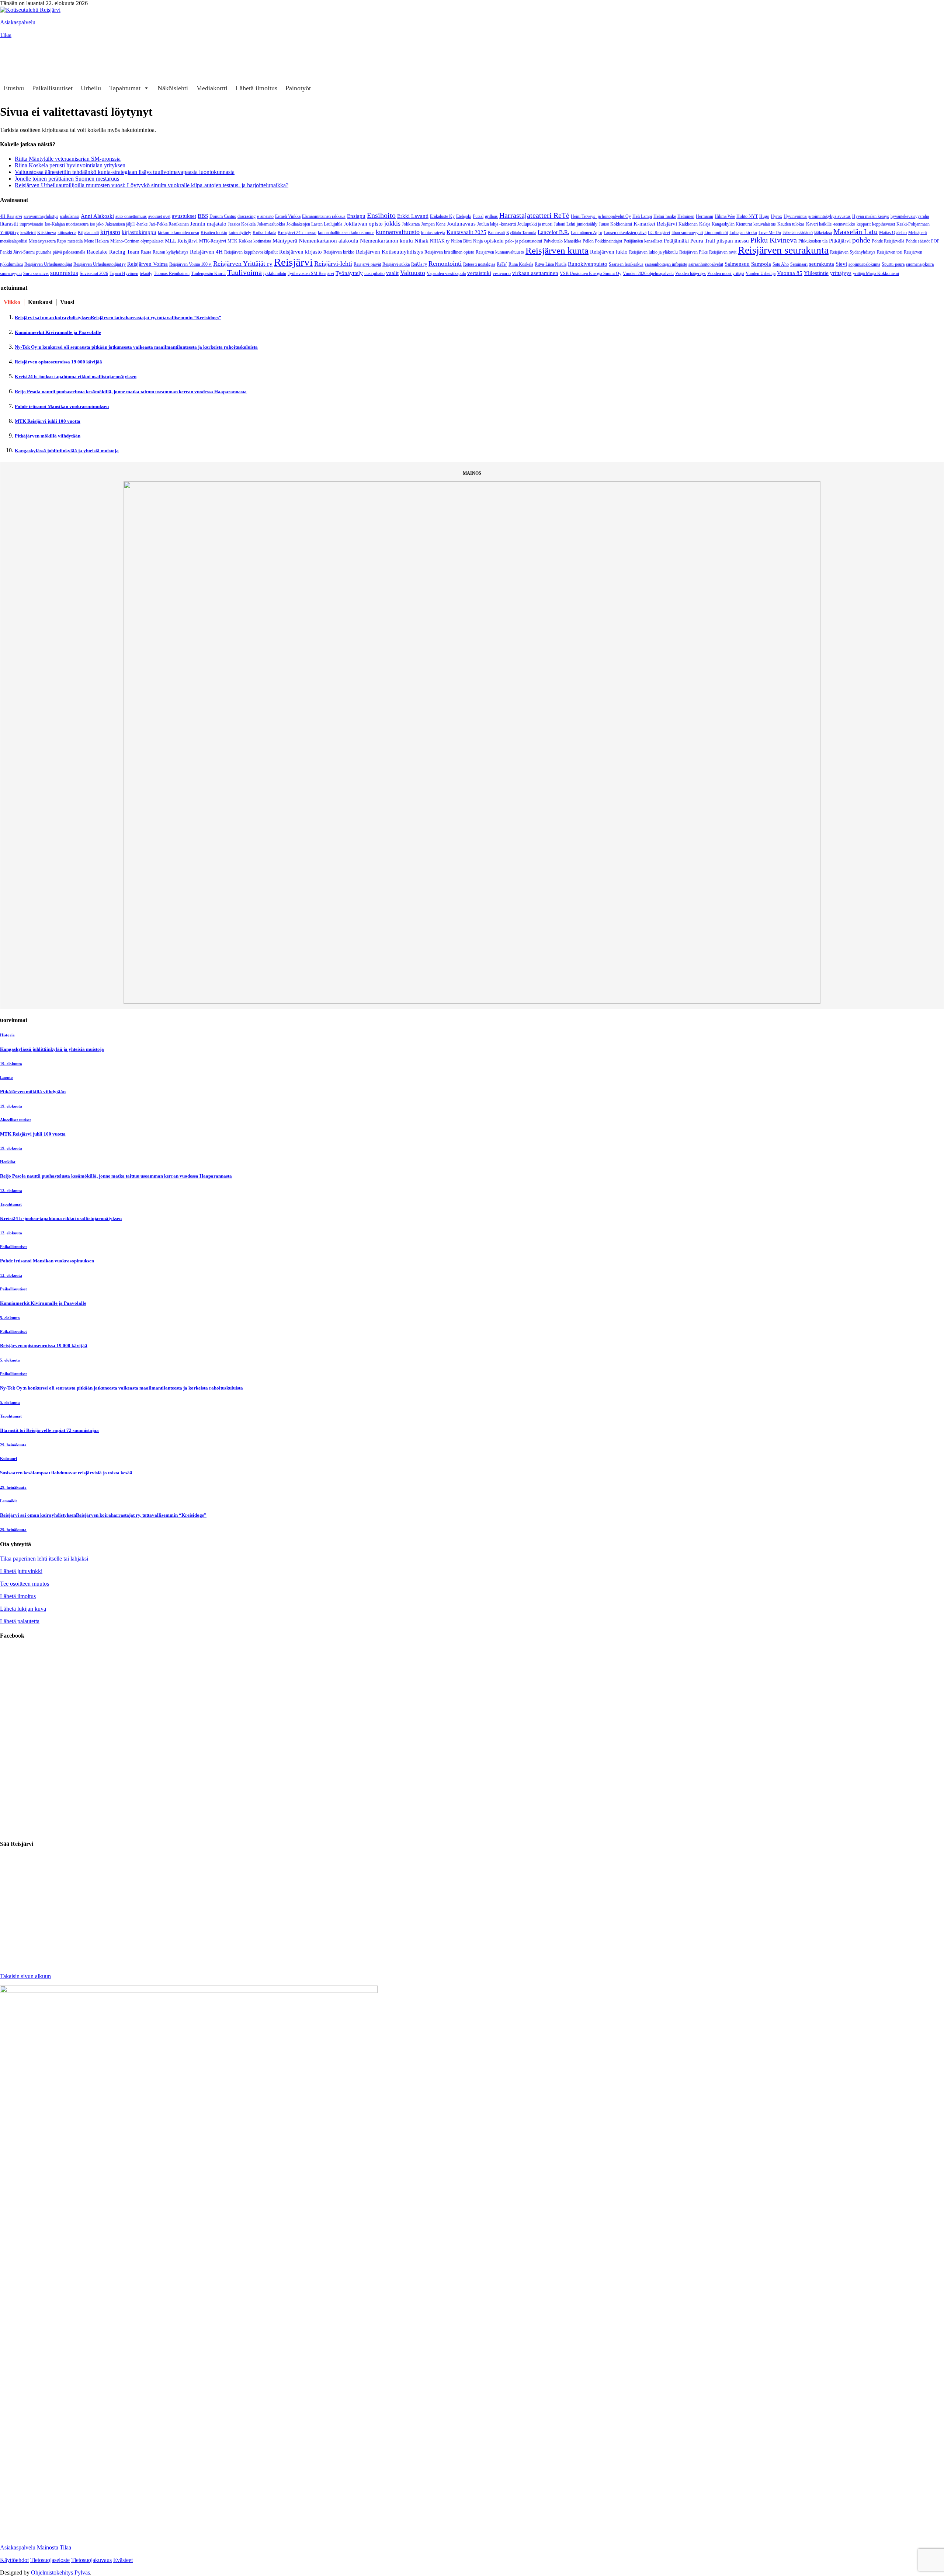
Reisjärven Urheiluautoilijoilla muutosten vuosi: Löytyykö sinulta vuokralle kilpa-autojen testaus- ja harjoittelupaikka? (152, 185)
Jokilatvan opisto (363, 224)
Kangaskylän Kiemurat (732, 224)
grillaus (491, 216)
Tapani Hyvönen (124, 273)
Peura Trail (703, 240)
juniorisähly (587, 224)
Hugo (764, 216)
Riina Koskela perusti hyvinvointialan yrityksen (70, 165)
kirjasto (110, 232)
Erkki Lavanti (413, 216)
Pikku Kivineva (774, 240)
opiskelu (494, 240)
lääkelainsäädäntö (798, 233)
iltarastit (9, 224)
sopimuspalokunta (864, 264)
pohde (861, 240)
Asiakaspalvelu (18, 22)
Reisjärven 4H (206, 252)
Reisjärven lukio (609, 252)
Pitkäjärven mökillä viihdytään (48, 436)
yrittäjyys (841, 273)
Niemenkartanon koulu (386, 240)
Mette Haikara (96, 241)
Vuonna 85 (790, 273)
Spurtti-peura (893, 264)
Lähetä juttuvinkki (21, 1571)
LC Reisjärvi (659, 233)
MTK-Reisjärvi (213, 241)
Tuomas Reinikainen (172, 273)
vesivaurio (502, 273)
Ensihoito (381, 215)
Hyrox (776, 216)
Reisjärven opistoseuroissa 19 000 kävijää (58, 362)
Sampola (761, 264)
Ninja (478, 241)
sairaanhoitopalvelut (706, 264)
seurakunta (822, 264)
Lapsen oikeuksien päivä (625, 233)
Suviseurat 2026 (94, 273)
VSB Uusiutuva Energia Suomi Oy (591, 273)
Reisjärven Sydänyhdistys (853, 252)
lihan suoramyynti (687, 233)
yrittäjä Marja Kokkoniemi (876, 273)
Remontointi (445, 264)
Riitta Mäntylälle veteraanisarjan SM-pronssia (68, 159)
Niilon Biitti (461, 241)
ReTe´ (502, 264)
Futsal (478, 216)
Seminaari (799, 264)
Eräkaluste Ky (442, 216)
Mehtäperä (917, 233)
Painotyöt (298, 88)
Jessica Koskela (242, 224)
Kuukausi (40, 302)
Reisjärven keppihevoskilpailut (251, 252)
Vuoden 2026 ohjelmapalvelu (648, 273)
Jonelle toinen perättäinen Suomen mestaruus (67, 179)
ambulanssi (70, 216)
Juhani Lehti (565, 224)
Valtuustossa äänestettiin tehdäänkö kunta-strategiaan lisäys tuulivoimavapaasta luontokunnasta (125, 172)
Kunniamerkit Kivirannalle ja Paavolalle (58, 332)
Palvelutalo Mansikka (562, 241)
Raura (146, 252)
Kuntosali (496, 233)
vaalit (392, 273)
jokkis (392, 223)
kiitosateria (67, 233)
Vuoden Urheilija (761, 273)
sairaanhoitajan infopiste (666, 264)
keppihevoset (884, 224)
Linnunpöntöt (716, 233)
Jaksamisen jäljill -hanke (126, 224)
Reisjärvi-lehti (333, 264)
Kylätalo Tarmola (521, 233)
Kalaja (705, 224)
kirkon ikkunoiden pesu (178, 233)
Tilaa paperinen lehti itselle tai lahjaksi (44, 1559)
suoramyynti (11, 273)
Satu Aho (781, 264)
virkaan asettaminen (535, 273)
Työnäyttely (349, 273)
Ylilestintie (816, 273)
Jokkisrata (411, 224)
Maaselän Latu (855, 231)
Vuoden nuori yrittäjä (726, 273)
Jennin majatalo (208, 224)
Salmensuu (737, 264)
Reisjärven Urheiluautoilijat (48, 264)
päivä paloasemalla (69, 252)
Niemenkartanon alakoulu (329, 240)
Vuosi (67, 302)
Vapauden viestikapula (446, 273)
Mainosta (48, 2547)
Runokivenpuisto (588, 264)
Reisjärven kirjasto (301, 252)
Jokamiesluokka (271, 224)
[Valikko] (9, 46)
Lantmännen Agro (586, 233)
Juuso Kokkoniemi (615, 224)
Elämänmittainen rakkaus (324, 216)
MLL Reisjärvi (181, 240)
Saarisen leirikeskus (626, 264)
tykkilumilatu (275, 273)
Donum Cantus (223, 216)
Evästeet (123, 2560)
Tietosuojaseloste (50, 2560)
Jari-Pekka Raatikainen (169, 224)
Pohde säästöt (918, 241)
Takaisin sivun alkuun (25, 1976)
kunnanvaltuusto (398, 232)
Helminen (686, 216)
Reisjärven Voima (147, 264)
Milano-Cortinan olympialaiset (137, 241)
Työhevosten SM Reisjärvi (311, 273)
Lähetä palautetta (20, 1621)
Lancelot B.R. (553, 232)
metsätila (75, 241)
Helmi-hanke (665, 216)
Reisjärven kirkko (339, 252)
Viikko (12, 302)
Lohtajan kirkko (743, 233)
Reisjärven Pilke (693, 252)
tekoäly (146, 273)
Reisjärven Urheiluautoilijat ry (100, 264)
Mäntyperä (285, 240)
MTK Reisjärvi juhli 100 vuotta (48, 421)
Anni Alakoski (97, 216)
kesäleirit (28, 233)
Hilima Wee (725, 216)
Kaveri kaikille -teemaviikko (831, 224)
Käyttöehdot (14, 2560)
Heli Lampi (642, 216)
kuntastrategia (433, 233)
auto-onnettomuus (131, 216)
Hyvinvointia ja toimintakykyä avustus (817, 216)
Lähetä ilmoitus (256, 88)
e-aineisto (265, 216)
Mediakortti (212, 88)
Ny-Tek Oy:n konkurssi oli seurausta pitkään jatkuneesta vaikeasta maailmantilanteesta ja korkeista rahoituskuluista (136, 347)
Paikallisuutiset (52, 88)
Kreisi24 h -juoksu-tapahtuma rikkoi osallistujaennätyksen (76, 377)
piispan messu (733, 240)
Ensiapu (356, 216)
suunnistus (64, 273)
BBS (203, 216)
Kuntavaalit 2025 (466, 232)
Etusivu (14, 88)
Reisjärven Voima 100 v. (190, 264)
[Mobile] (9, 60)
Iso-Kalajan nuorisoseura (67, 224)
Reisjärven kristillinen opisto (449, 252)
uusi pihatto (374, 273)
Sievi (841, 264)
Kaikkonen (688, 224)
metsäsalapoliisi (14, 241)
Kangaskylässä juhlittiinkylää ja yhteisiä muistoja (67, 451)
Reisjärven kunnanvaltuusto (500, 252)
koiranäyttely (240, 233)
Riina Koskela (521, 264)
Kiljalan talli (88, 233)
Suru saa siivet (36, 273)
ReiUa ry (419, 264)
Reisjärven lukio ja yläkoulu (653, 252)
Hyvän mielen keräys (871, 216)
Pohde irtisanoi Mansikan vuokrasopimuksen (62, 406)
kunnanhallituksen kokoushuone (346, 233)
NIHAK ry (440, 241)
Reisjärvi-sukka (396, 264)
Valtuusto (413, 273)
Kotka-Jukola (264, 233)
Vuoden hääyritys (690, 273)
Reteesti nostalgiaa (479, 264)
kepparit (864, 224)
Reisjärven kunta (557, 250)
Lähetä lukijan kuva (23, 1609)
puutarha (44, 252)
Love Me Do (770, 233)
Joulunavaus (461, 224)
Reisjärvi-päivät (367, 264)
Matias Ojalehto (893, 233)
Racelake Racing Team (113, 252)
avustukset (184, 216)
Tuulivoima (244, 272)
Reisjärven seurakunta (783, 250)
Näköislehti (173, 88)
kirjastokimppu (139, 232)
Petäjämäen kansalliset (643, 241)
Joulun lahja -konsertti (497, 224)
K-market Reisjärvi (655, 224)
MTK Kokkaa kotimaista (249, 241)
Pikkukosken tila (813, 241)
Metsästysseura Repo (47, 241)
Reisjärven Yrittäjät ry (243, 264)
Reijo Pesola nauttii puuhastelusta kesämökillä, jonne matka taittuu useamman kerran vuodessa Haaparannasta (131, 392)
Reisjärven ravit (723, 252)
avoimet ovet (159, 216)
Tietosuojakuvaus (91, 2560)
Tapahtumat (125, 88)
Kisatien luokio (214, 233)
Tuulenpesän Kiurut (208, 273)
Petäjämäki (676, 240)
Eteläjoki (464, 216)
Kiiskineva (47, 233)
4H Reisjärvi (11, 216)
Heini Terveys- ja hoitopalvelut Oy (601, 216)
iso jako (97, 224)
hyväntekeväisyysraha (910, 216)
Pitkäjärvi (840, 240)
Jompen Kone (433, 224)
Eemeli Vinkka (288, 216)
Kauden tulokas (791, 224)
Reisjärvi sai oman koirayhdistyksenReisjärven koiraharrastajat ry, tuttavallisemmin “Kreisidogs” (118, 318)
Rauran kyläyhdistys (171, 252)
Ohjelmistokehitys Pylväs (60, 2572)
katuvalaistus (765, 224)
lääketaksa (823, 233)
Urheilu (91, 88)
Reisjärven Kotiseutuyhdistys (389, 252)
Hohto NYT (747, 216)
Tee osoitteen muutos (25, 1584)
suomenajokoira (920, 264)
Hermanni (704, 216)
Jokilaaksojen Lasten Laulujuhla (314, 224)
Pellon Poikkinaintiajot (602, 241)
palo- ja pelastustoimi (524, 241)
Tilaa (6, 35)
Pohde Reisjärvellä (888, 241)
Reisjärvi (293, 262)
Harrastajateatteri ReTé (534, 215)
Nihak (421, 240)
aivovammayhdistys (41, 216)
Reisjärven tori (890, 252)
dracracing (247, 216)
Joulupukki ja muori (535, 224)
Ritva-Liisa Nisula (551, 264)
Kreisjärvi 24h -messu (297, 233)
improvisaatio (31, 224)
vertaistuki (479, 273)
